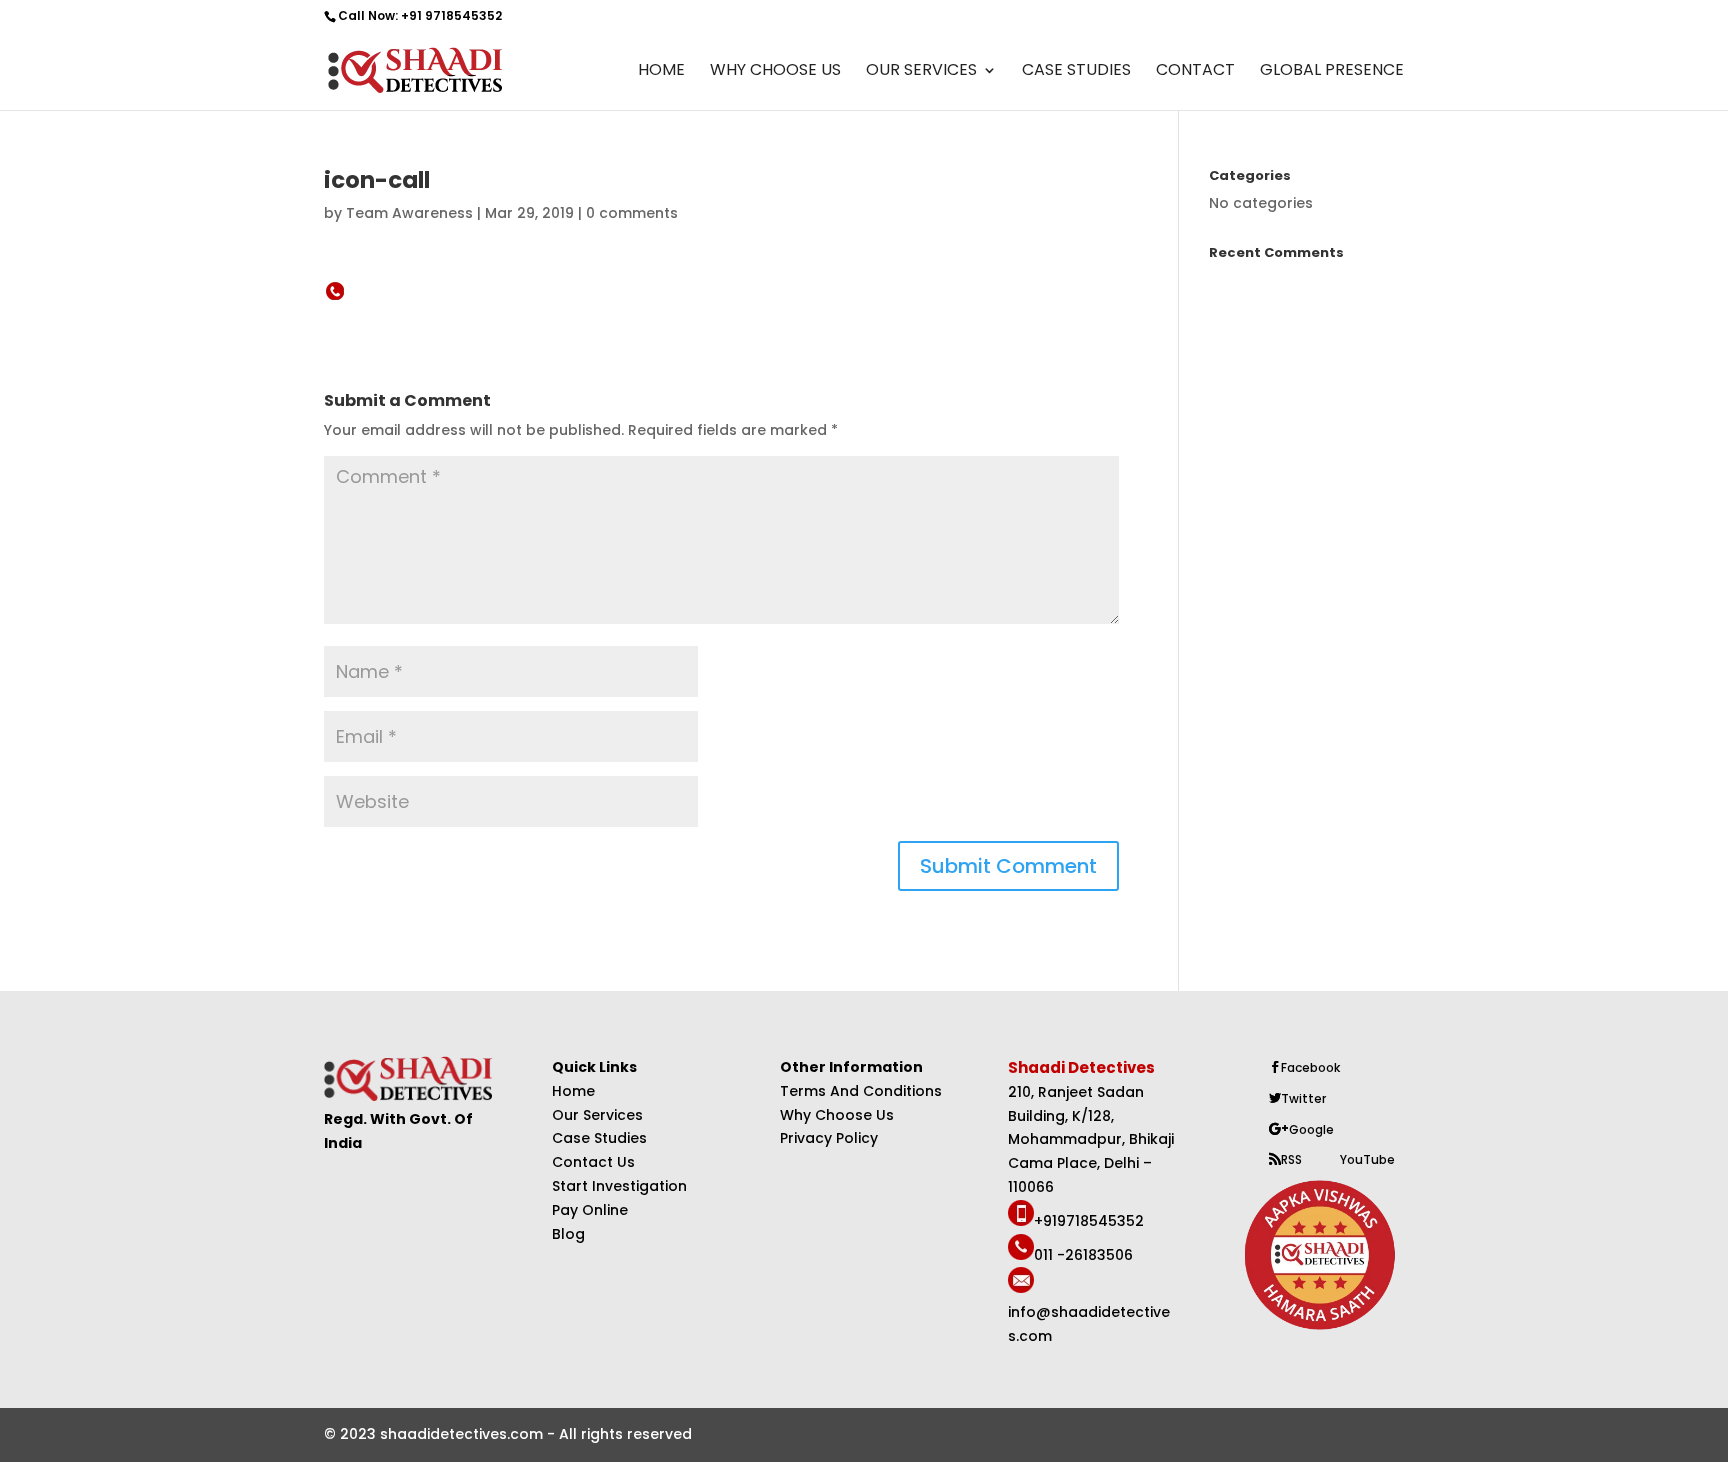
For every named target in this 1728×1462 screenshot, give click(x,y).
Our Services (921, 72)
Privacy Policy (829, 1138)
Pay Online (590, 1210)
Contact (1195, 72)
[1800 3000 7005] (1021, 1221)
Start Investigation (619, 1186)
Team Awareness (409, 213)
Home (661, 72)
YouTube (1367, 1159)
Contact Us (593, 1162)
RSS (1291, 1159)
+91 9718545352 (451, 15)
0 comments (632, 213)
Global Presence (1332, 72)
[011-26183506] (1021, 1255)
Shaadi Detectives (1083, 1067)
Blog (568, 1234)
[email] (1021, 1288)
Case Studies (1076, 72)
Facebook (1310, 1067)
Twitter (1303, 1098)
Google (1311, 1129)
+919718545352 (1089, 1221)
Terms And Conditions (861, 1091)
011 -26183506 (1083, 1255)
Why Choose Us (775, 72)
